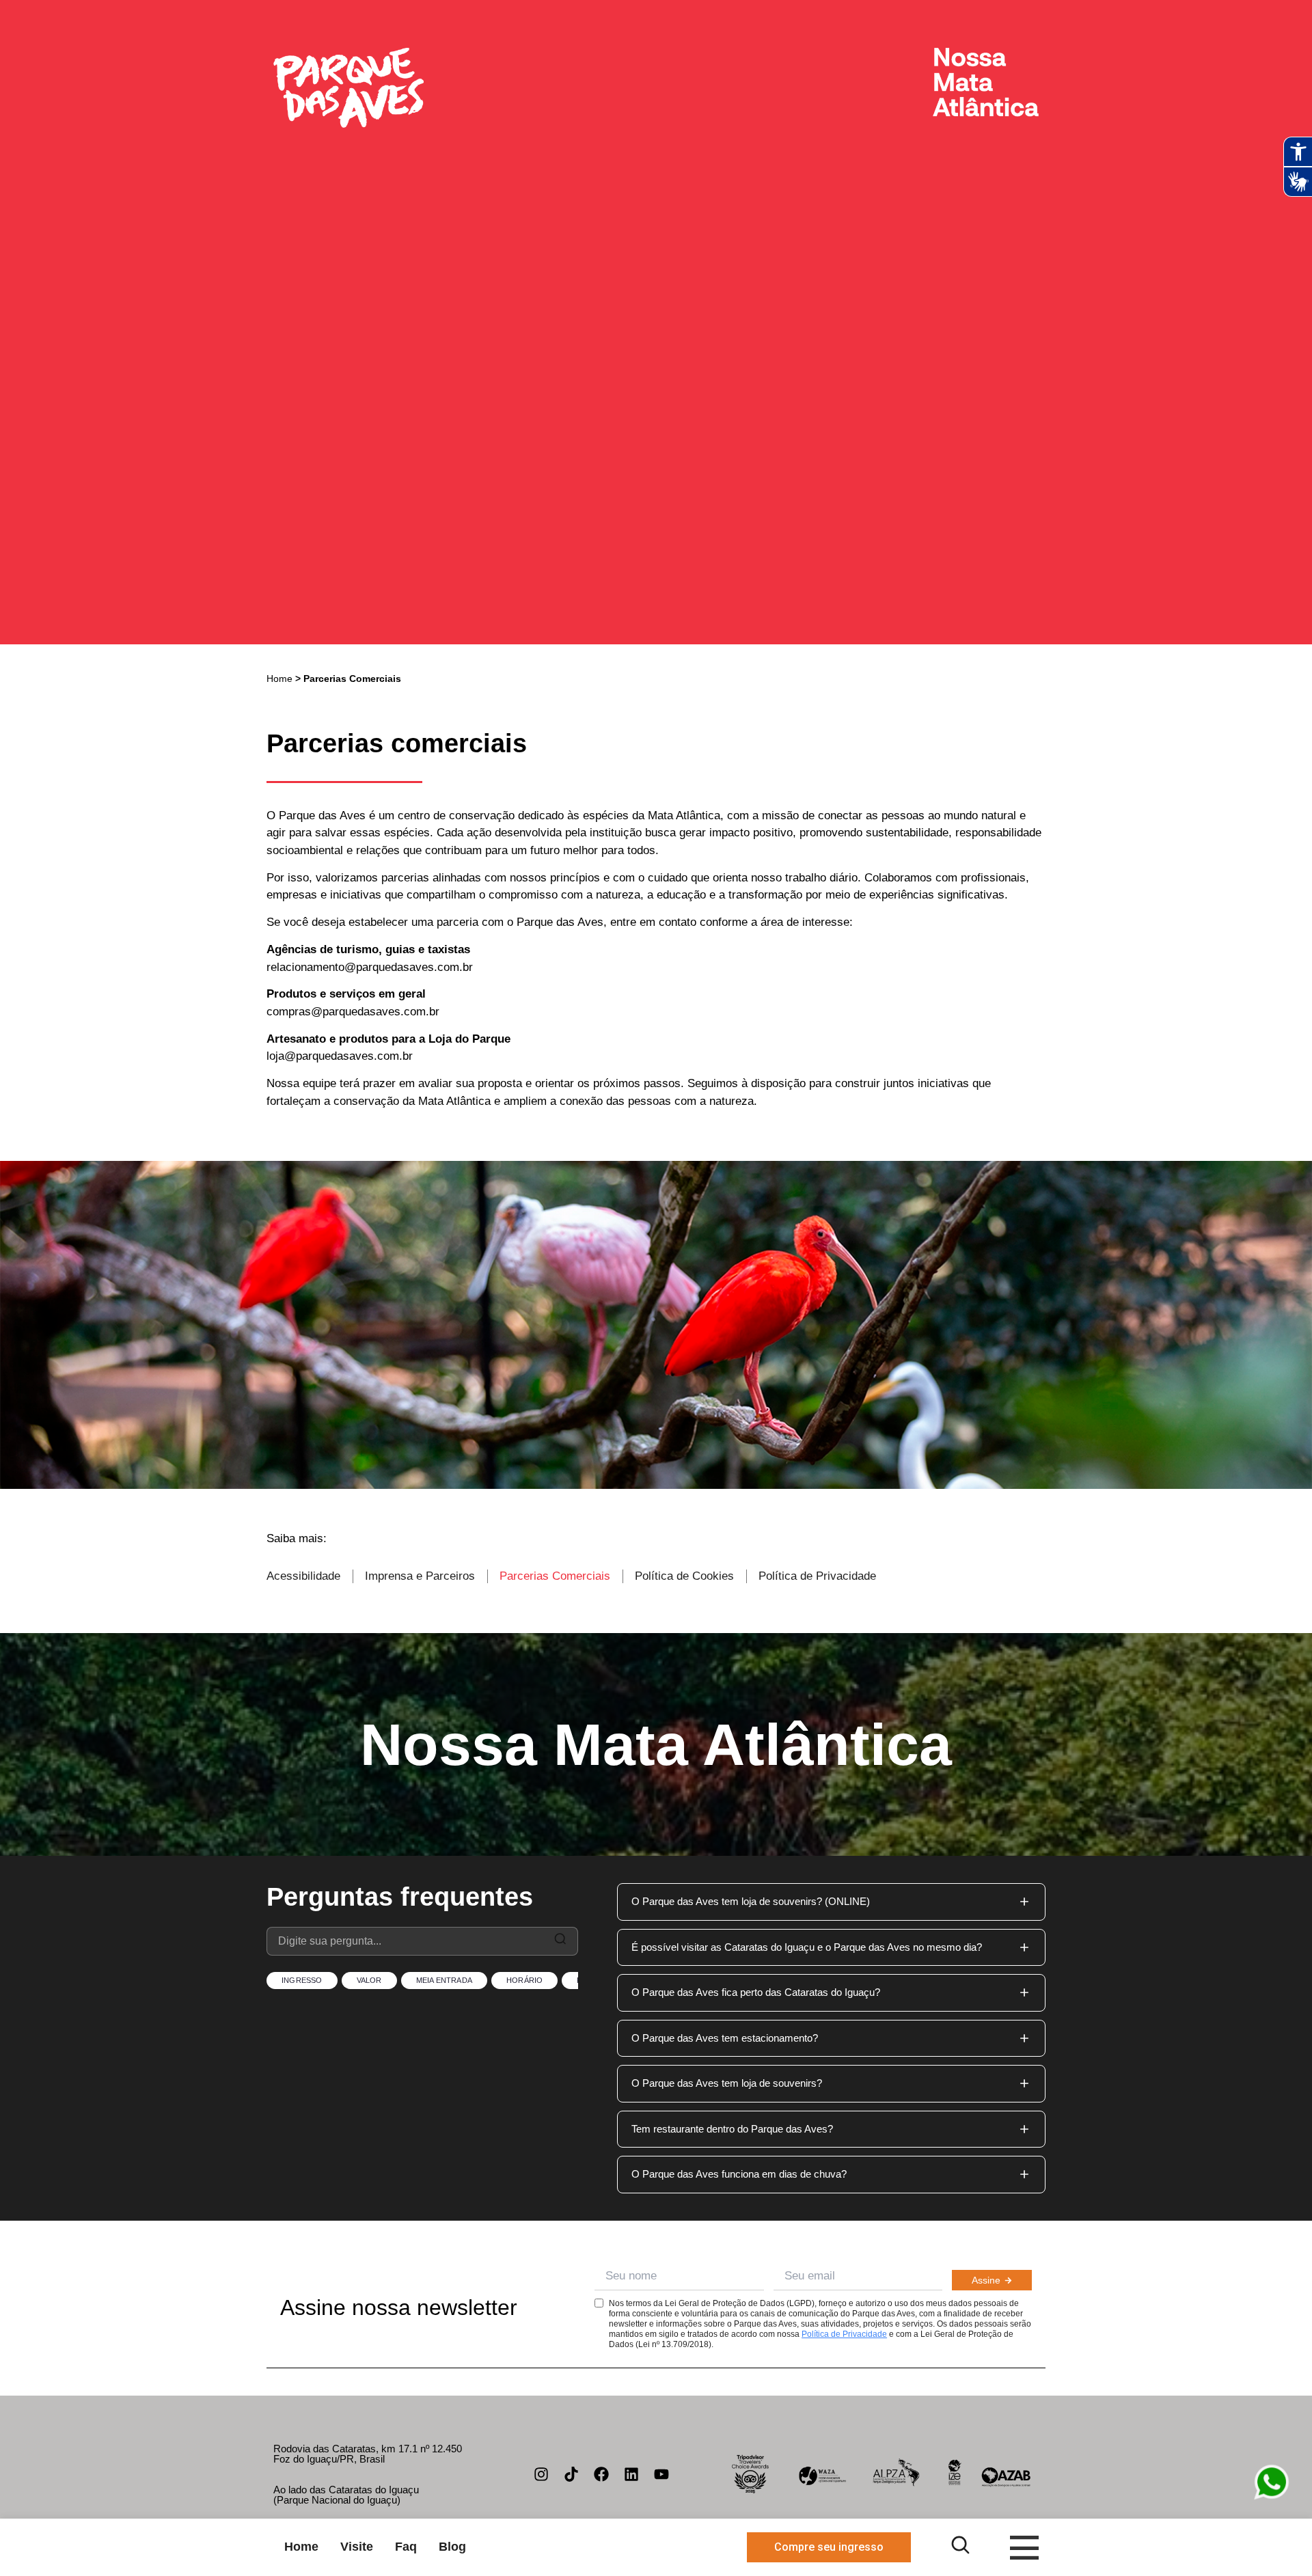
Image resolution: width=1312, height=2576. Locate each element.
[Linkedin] (631, 2474)
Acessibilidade (303, 1576)
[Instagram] (541, 2474)
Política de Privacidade (817, 1576)
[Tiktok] (571, 2474)
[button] (831, 1902)
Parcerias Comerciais (555, 1576)
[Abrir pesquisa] (960, 2545)
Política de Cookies (684, 1576)
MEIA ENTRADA (444, 1980)
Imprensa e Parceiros (420, 1576)
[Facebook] (601, 2474)
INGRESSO (302, 1980)
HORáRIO (524, 1980)
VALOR (369, 1980)
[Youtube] (661, 2474)
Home (279, 679)
